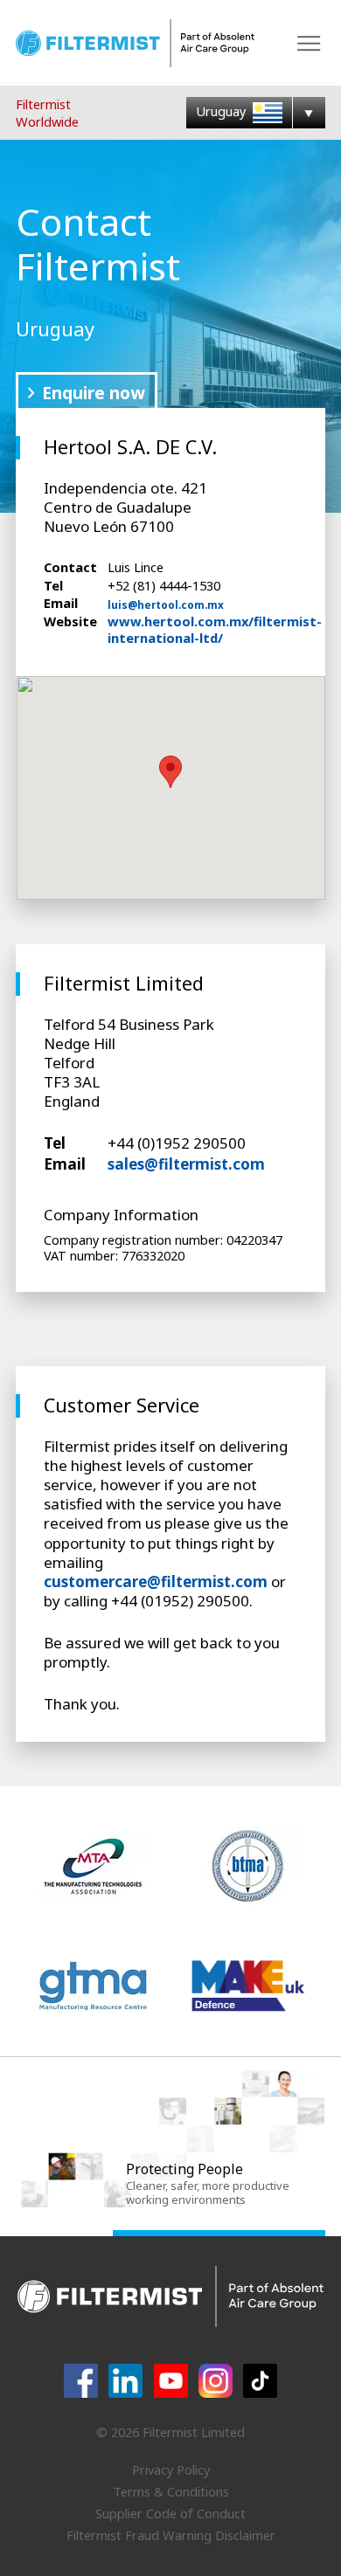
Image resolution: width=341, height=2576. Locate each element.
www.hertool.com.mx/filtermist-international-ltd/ (215, 629)
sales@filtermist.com (186, 1164)
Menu (309, 43)
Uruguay (223, 111)
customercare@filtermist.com (156, 1582)
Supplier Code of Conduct (170, 2513)
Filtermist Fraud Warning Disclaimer (171, 2535)
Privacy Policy (171, 2469)
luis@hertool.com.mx (166, 605)
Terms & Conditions (171, 2491)
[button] (170, 772)
